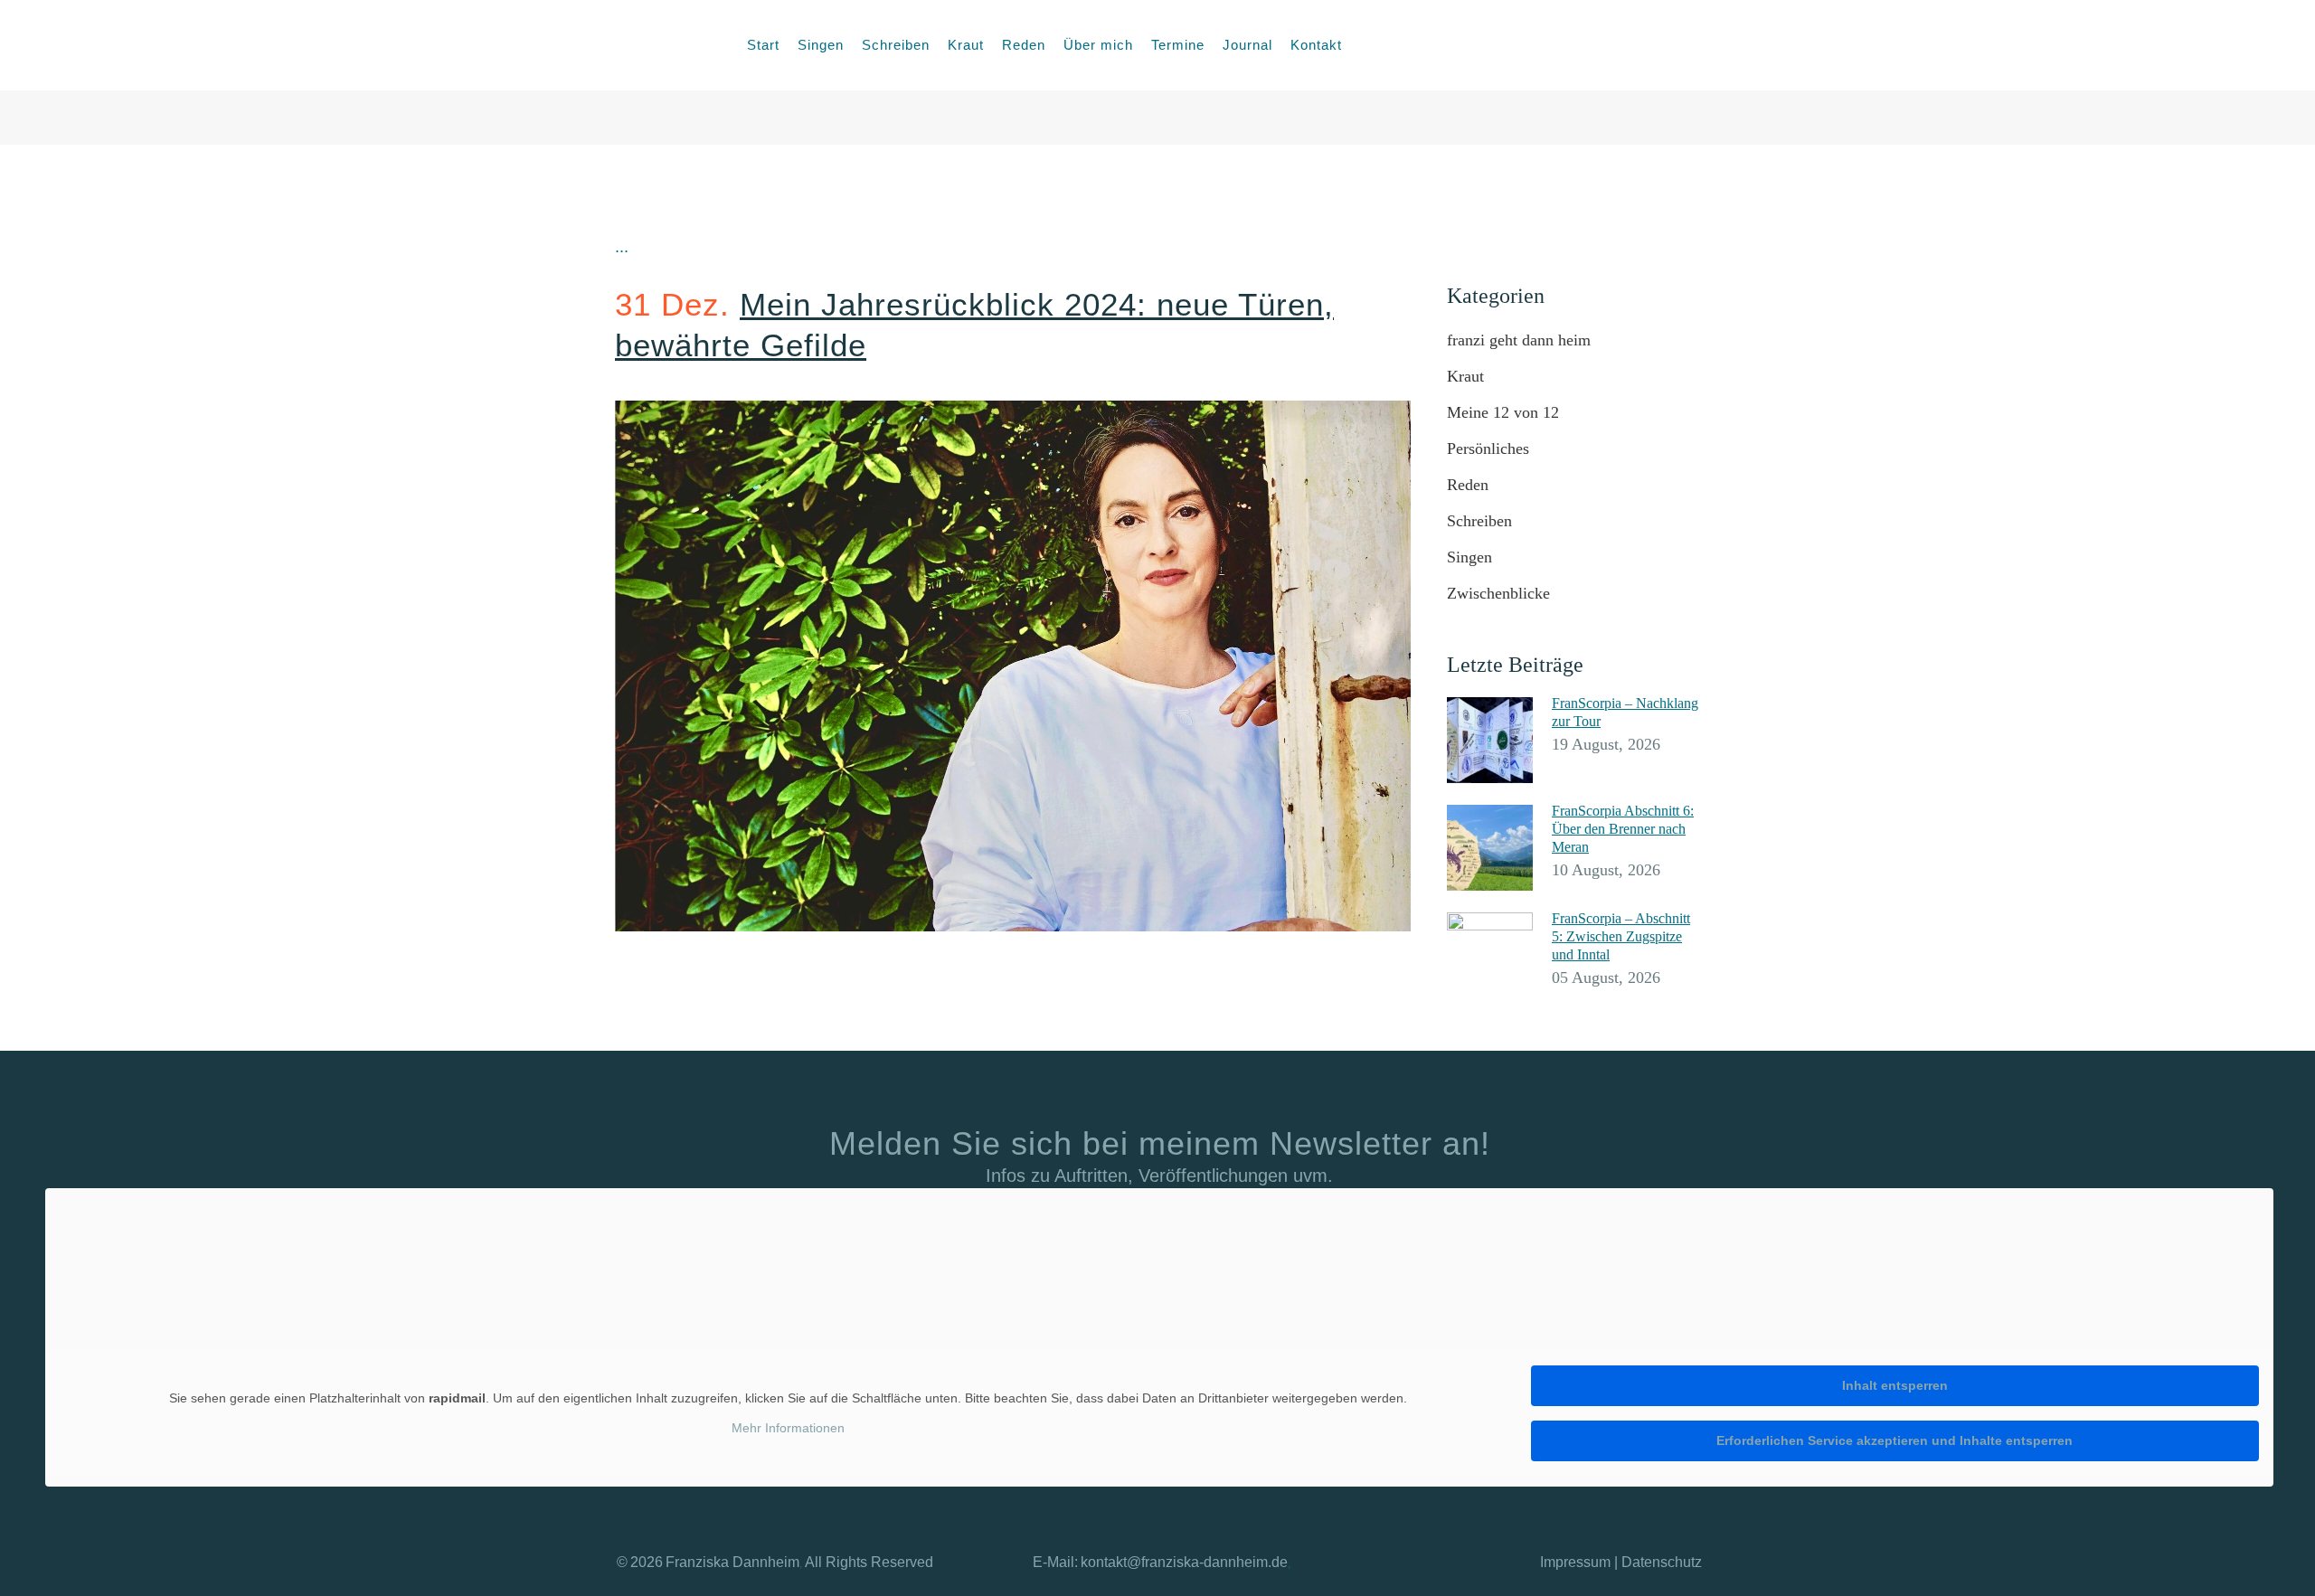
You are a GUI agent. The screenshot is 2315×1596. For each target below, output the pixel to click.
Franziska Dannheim (732, 1562)
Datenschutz (1662, 1562)
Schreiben (1479, 521)
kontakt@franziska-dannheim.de (1184, 1562)
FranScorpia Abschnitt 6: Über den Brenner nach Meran (1623, 829)
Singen (1469, 557)
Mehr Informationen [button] (788, 1428)
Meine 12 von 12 (1503, 412)
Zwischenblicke (1498, 593)
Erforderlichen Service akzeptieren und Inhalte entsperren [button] (1895, 1440)
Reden (1468, 485)
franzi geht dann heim (1519, 340)
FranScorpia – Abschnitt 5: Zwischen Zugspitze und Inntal (1621, 936)
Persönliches (1488, 449)
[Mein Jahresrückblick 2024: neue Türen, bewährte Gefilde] (1013, 666)
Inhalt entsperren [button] (1895, 1385)
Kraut (1465, 376)
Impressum (1575, 1562)
